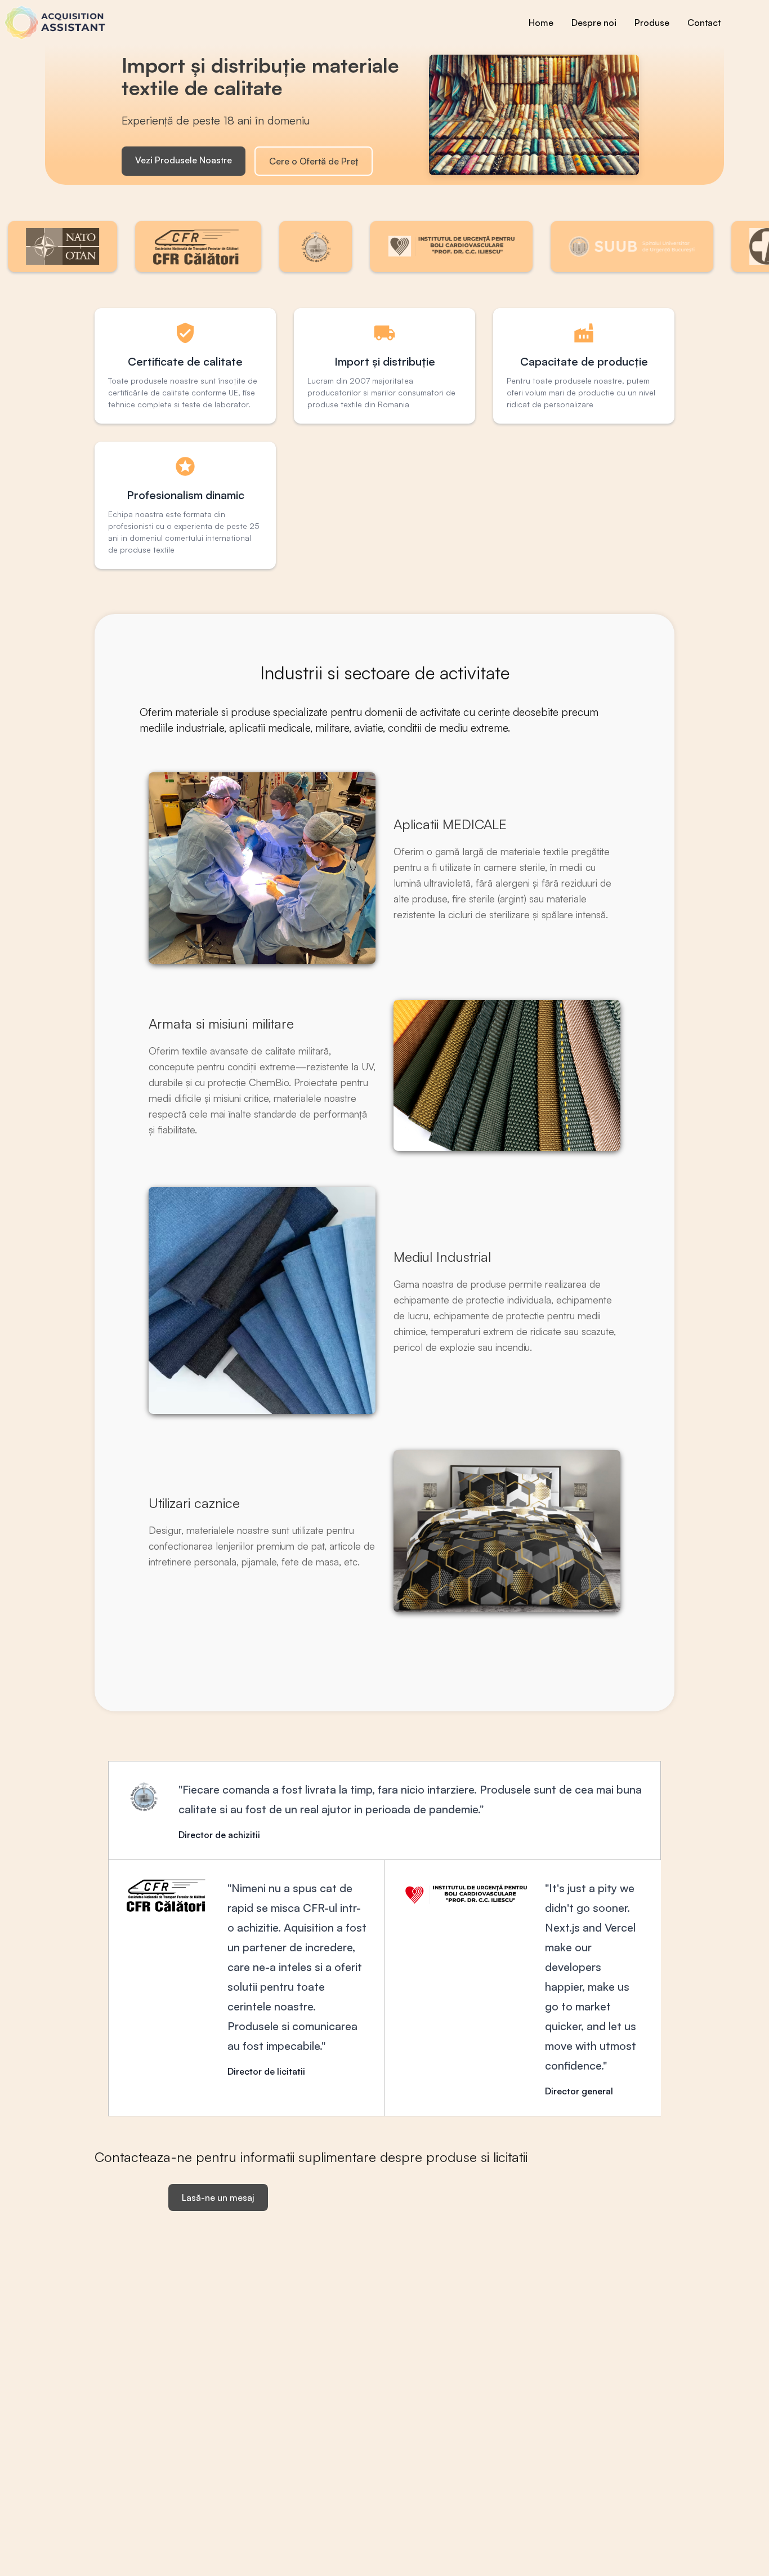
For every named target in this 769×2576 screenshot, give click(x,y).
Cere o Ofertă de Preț (314, 161)
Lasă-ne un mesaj (218, 2197)
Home (541, 23)
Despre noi (594, 23)
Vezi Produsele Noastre (184, 160)
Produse (652, 23)
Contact (704, 23)
